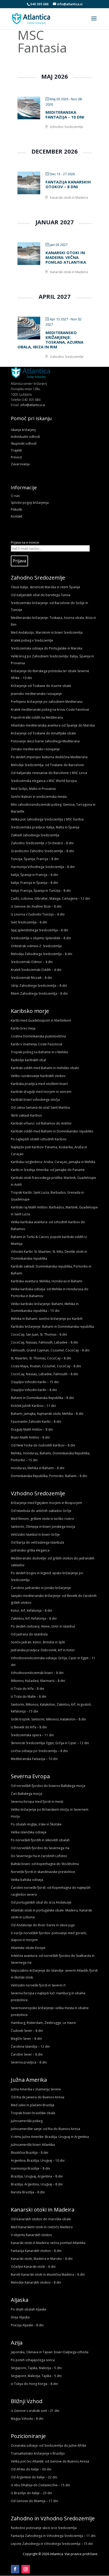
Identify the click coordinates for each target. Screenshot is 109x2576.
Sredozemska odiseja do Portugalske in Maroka (47, 648)
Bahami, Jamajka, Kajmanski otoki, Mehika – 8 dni (47, 1414)
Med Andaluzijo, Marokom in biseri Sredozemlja (47, 632)
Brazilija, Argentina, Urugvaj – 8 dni (37, 2184)
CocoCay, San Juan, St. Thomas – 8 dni (39, 1334)
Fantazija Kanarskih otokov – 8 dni (68, 184)
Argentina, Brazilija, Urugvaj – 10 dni (38, 2160)
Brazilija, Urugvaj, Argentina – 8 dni (37, 2176)
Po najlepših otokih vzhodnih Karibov (39, 1139)
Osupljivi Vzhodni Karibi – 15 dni (35, 1382)
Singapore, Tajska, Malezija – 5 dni (36, 2368)
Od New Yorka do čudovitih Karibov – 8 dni (43, 1445)
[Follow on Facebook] (15, 2569)
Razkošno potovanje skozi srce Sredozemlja (44, 2528)
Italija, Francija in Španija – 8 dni (34, 883)
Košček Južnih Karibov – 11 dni (33, 1406)
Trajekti (16, 450)
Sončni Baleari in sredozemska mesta (39, 797)
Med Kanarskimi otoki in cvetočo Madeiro (42, 2227)
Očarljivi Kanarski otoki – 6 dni (33, 2267)
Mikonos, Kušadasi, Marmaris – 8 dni (38, 1681)
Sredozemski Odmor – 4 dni (32, 962)
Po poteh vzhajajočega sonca (33, 2360)
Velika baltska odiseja (27, 1880)
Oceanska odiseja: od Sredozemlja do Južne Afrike (49, 2445)
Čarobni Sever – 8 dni (27, 2054)
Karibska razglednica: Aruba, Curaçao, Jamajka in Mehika (53, 1162)
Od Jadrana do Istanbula (29, 1634)
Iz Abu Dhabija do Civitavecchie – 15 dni (40, 2485)
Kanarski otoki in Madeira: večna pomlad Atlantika (66, 257)
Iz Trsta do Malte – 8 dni (29, 1697)
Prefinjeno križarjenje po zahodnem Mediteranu (47, 702)
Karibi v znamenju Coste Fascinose (37, 1044)
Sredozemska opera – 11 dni (32, 1735)
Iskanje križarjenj (23, 430)
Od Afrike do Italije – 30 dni (31, 2469)
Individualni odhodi (25, 437)
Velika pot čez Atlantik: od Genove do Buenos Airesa (50, 2461)
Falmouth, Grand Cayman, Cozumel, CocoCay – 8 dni (50, 1350)
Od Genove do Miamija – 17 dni (34, 2501)
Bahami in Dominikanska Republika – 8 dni (42, 1398)
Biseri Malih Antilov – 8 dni (30, 1437)
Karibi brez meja (23, 1028)
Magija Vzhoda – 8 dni (27, 2419)
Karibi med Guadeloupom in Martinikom (41, 1020)
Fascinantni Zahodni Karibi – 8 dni (36, 1422)
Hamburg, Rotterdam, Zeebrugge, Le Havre (43, 2023)
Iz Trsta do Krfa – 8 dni (28, 1689)
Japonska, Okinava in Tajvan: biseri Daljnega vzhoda (50, 2352)
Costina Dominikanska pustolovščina (38, 1036)
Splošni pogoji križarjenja (30, 503)
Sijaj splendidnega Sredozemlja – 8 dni (40, 930)
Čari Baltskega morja (26, 1794)
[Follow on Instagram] (26, 2569)
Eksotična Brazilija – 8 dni (29, 2153)
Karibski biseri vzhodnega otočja (35, 1100)
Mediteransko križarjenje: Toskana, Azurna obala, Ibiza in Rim (50, 340)
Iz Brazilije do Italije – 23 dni (31, 2493)
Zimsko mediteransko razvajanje (35, 749)
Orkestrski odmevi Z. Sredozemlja (36, 946)
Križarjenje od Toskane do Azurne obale (41, 686)
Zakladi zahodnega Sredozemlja (35, 835)
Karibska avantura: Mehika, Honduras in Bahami (47, 1281)
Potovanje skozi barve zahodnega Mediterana (45, 741)
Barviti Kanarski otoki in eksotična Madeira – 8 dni (48, 2274)
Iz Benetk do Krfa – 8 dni (29, 1727)
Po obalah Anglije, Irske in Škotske (36, 1824)
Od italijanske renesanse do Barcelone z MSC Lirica (49, 773)
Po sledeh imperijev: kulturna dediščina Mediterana (49, 757)
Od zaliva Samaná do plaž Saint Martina (40, 1107)
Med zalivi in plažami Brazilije (33, 2105)
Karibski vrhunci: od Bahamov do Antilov (41, 1123)
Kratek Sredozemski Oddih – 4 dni (36, 970)
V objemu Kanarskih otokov (31, 2235)
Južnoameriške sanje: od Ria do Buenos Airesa (46, 2129)
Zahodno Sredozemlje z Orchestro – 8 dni (42, 843)
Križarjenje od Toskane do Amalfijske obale (43, 733)
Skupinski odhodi (24, 443)
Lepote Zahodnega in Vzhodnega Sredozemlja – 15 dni (52, 2544)
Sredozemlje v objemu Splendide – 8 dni (41, 938)
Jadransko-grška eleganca (30, 1550)
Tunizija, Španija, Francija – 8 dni (35, 859)
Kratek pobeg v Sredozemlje (32, 640)
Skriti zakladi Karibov (26, 1115)
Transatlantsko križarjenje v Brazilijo (38, 2453)
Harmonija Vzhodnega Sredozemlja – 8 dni (43, 867)
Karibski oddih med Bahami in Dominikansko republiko (52, 1131)
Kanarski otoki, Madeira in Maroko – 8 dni (42, 2259)
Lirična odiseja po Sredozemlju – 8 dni (39, 1751)
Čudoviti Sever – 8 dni (27, 2031)
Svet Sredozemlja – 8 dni (29, 922)
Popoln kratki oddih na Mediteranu (37, 717)
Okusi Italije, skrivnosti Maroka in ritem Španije (46, 587)
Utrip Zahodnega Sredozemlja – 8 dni (39, 986)
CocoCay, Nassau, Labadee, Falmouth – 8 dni (44, 1374)
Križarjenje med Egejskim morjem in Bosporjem (46, 1503)
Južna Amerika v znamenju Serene (36, 2089)
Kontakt (17, 516)
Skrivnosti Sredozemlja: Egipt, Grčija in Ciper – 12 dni (50, 1743)
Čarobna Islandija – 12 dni (30, 2046)
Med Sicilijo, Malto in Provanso (33, 789)
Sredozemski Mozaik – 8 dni (31, 978)
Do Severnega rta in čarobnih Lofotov (39, 1856)
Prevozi (16, 457)
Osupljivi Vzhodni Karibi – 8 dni (34, 1390)
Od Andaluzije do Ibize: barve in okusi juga (43, 1925)
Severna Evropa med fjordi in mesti (37, 1802)
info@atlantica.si (33, 405)
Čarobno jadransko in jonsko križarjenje (41, 1588)
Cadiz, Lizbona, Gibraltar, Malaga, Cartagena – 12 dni (50, 898)
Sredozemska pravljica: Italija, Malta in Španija (45, 827)
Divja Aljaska (20, 2317)
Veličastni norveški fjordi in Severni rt (38, 1985)
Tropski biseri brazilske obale (33, 2113)
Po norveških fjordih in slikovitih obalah (40, 1840)
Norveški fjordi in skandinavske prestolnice (43, 1872)
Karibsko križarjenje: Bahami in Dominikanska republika (52, 1327)
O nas (15, 496)
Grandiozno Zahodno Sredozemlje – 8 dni (42, 851)
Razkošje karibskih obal (28, 1060)
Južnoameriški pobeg (27, 2121)
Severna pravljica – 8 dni (29, 2062)
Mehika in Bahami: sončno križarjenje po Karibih (47, 1319)
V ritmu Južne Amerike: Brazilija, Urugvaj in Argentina (50, 2137)
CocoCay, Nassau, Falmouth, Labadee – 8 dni (44, 1342)
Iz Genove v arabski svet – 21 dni (35, 2411)
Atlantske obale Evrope (28, 1948)
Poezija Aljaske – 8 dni (27, 2325)
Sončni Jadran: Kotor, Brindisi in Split (38, 1642)
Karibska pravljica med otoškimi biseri (39, 1084)
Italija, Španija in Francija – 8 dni (34, 875)
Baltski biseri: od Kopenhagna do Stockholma (45, 1864)
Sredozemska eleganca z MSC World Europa (44, 781)
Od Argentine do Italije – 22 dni (34, 2477)
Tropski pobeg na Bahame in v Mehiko (40, 1052)
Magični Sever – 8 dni (26, 2039)
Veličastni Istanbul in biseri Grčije (35, 1534)
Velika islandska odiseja (29, 1832)
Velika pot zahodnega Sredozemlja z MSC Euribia (47, 819)
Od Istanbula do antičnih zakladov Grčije (41, 1511)
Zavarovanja (20, 464)
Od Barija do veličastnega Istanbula (37, 1542)
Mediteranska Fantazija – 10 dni (65, 115)
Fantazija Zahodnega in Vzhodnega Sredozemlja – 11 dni (53, 2536)
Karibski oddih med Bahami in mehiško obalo (45, 1068)
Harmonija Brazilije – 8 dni (30, 2168)
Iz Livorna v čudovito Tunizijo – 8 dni (38, 914)
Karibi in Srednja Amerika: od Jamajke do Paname (48, 1170)
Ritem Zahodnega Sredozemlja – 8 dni (39, 993)
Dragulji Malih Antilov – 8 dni (32, 1429)
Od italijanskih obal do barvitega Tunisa (41, 595)
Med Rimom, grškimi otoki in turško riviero (42, 1519)
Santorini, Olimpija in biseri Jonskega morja (43, 1527)
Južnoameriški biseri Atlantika (33, 2145)
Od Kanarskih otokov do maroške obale (41, 2219)
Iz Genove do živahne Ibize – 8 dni (36, 906)
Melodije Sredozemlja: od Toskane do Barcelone (47, 765)
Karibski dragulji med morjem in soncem (41, 1092)
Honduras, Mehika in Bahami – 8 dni (38, 1468)
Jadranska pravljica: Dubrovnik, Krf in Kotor (43, 1650)
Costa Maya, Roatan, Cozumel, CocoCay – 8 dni (46, 1366)
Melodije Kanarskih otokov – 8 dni (36, 2282)
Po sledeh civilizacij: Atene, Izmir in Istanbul (43, 1626)
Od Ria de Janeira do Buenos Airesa (38, 2097)
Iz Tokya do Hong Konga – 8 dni (34, 2384)
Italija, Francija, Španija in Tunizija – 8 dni (41, 891)
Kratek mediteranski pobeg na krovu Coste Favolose (50, 710)
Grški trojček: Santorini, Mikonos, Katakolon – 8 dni (48, 1719)
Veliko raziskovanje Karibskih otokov (38, 1076)
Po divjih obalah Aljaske (29, 2309)
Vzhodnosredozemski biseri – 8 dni (37, 1673)
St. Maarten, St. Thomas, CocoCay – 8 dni (41, 1358)
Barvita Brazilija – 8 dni (28, 2192)
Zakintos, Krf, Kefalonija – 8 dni (34, 1618)
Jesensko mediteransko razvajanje (36, 694)
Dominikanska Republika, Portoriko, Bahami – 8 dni (49, 1476)
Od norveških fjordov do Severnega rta (40, 1848)
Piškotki (17, 509)
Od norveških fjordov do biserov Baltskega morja (48, 1786)
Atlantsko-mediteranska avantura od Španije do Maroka (53, 725)
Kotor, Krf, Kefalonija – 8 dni (31, 1610)
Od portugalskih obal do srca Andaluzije (41, 1902)
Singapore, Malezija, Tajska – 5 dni (36, 2376)
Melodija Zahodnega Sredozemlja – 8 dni (42, 954)
